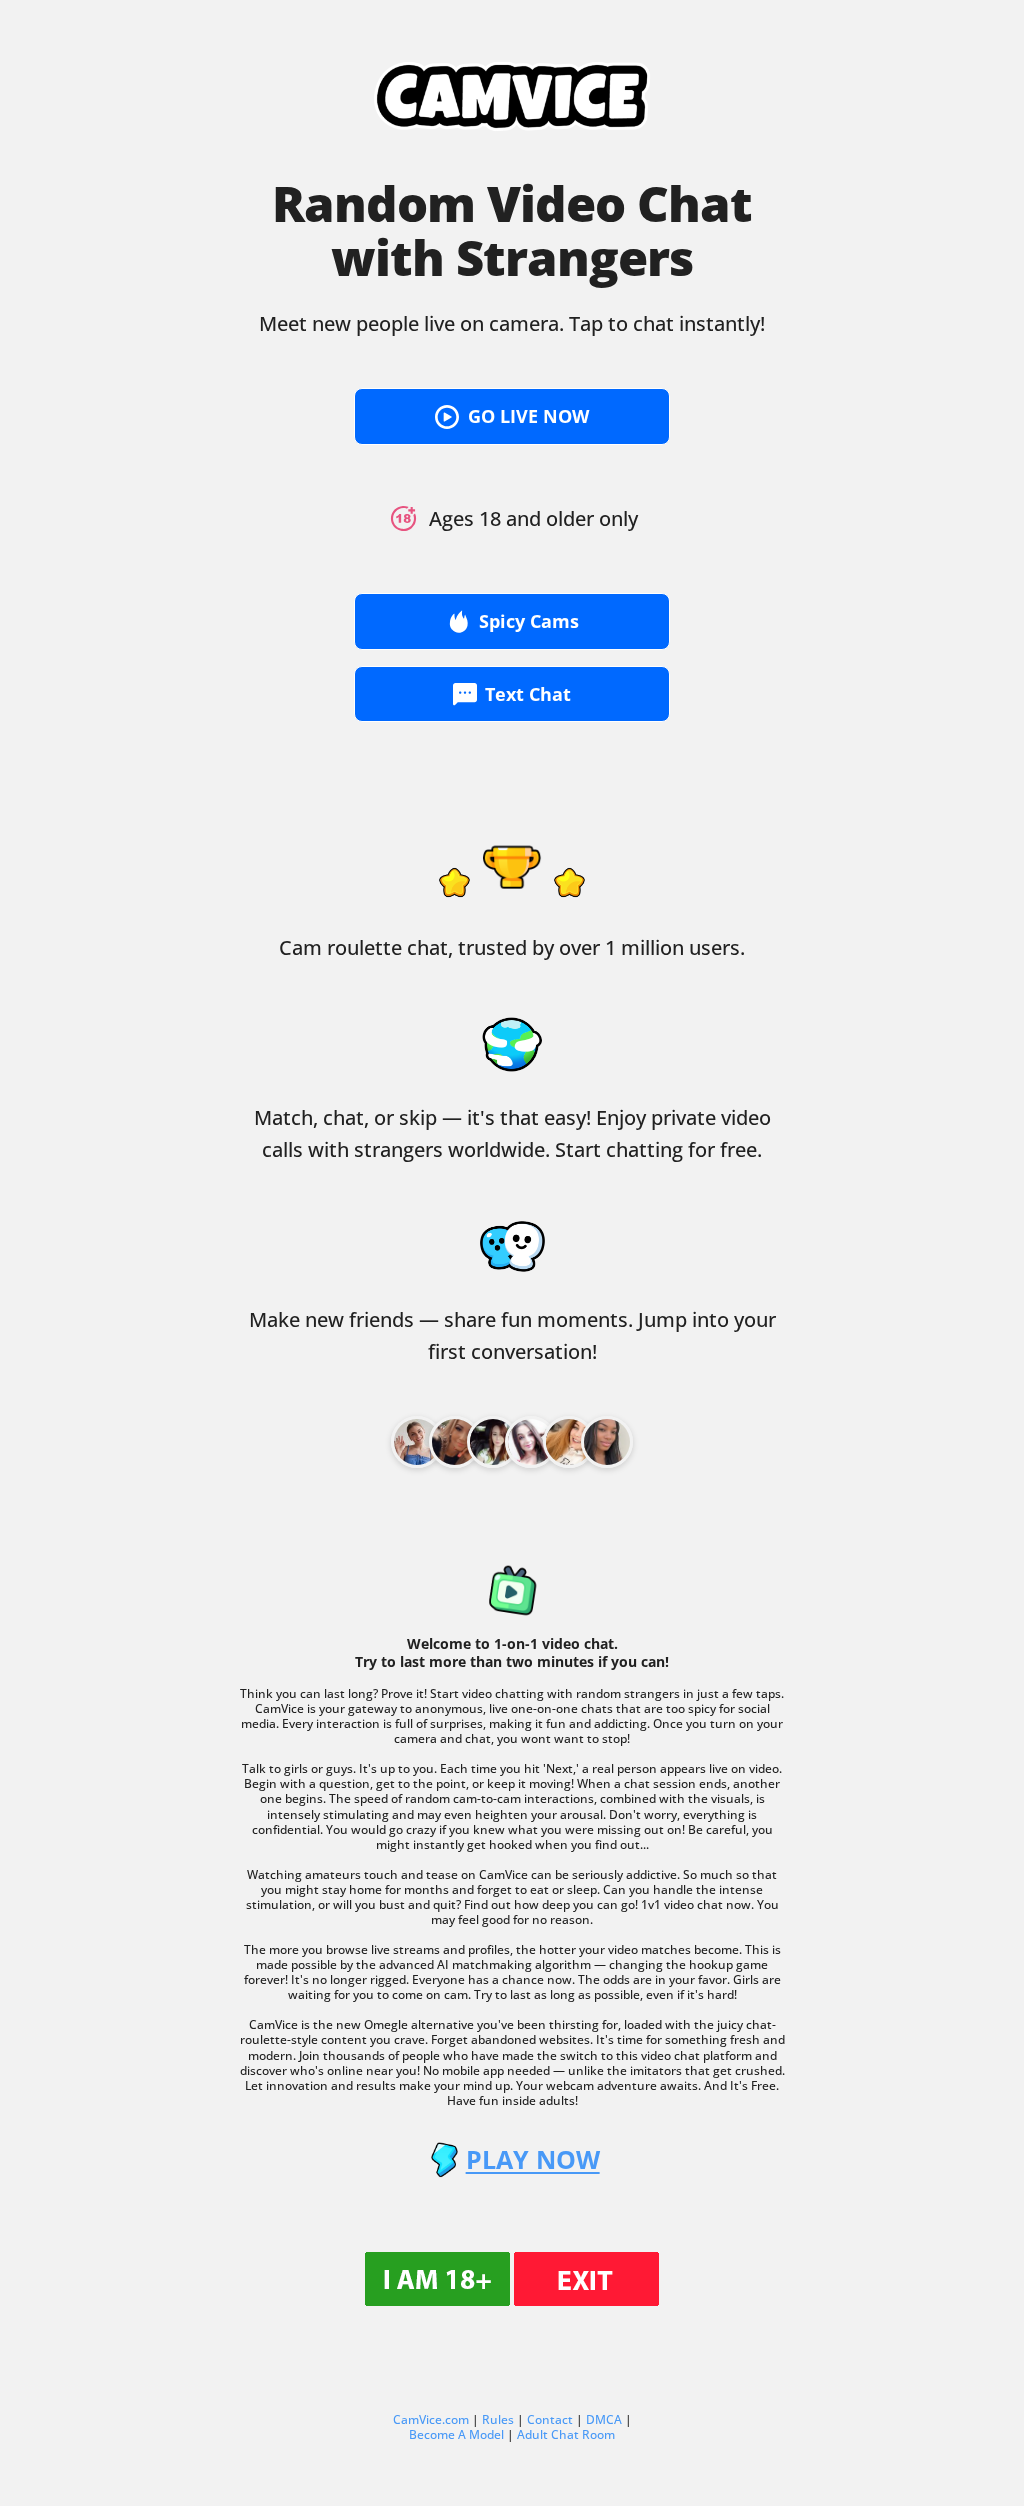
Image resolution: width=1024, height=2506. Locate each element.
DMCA (604, 2419)
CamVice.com (431, 2419)
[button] (512, 416)
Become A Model (456, 2434)
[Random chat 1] (455, 1442)
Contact (550, 2419)
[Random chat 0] (417, 1442)
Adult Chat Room (566, 2434)
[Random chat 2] (493, 1442)
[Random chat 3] (531, 1442)
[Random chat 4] (569, 1442)
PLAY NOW (532, 2159)
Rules (498, 2419)
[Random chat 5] (607, 1442)
